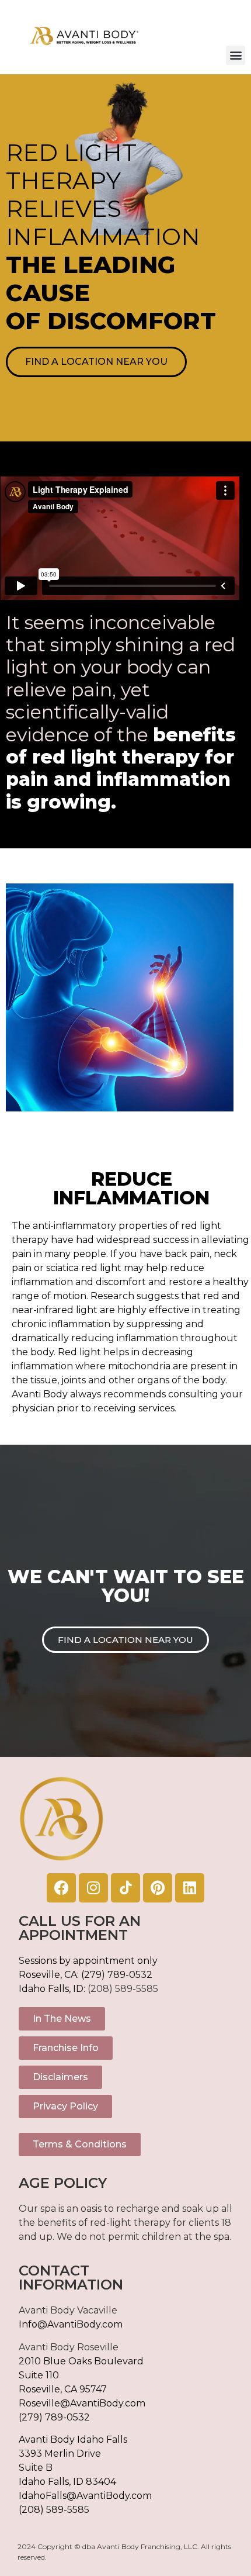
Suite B (36, 2468)
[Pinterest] (158, 1888)
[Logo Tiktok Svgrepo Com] (125, 1888)
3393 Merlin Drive (60, 2454)
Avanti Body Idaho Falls (73, 2439)
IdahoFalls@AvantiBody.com (85, 2496)
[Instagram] (93, 1888)
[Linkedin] (190, 1888)
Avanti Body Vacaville (68, 2310)
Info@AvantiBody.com (71, 2324)
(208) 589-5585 (123, 1989)
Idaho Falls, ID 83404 (67, 2482)
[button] (236, 55)
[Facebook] (61, 1888)
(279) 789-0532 (117, 1975)
